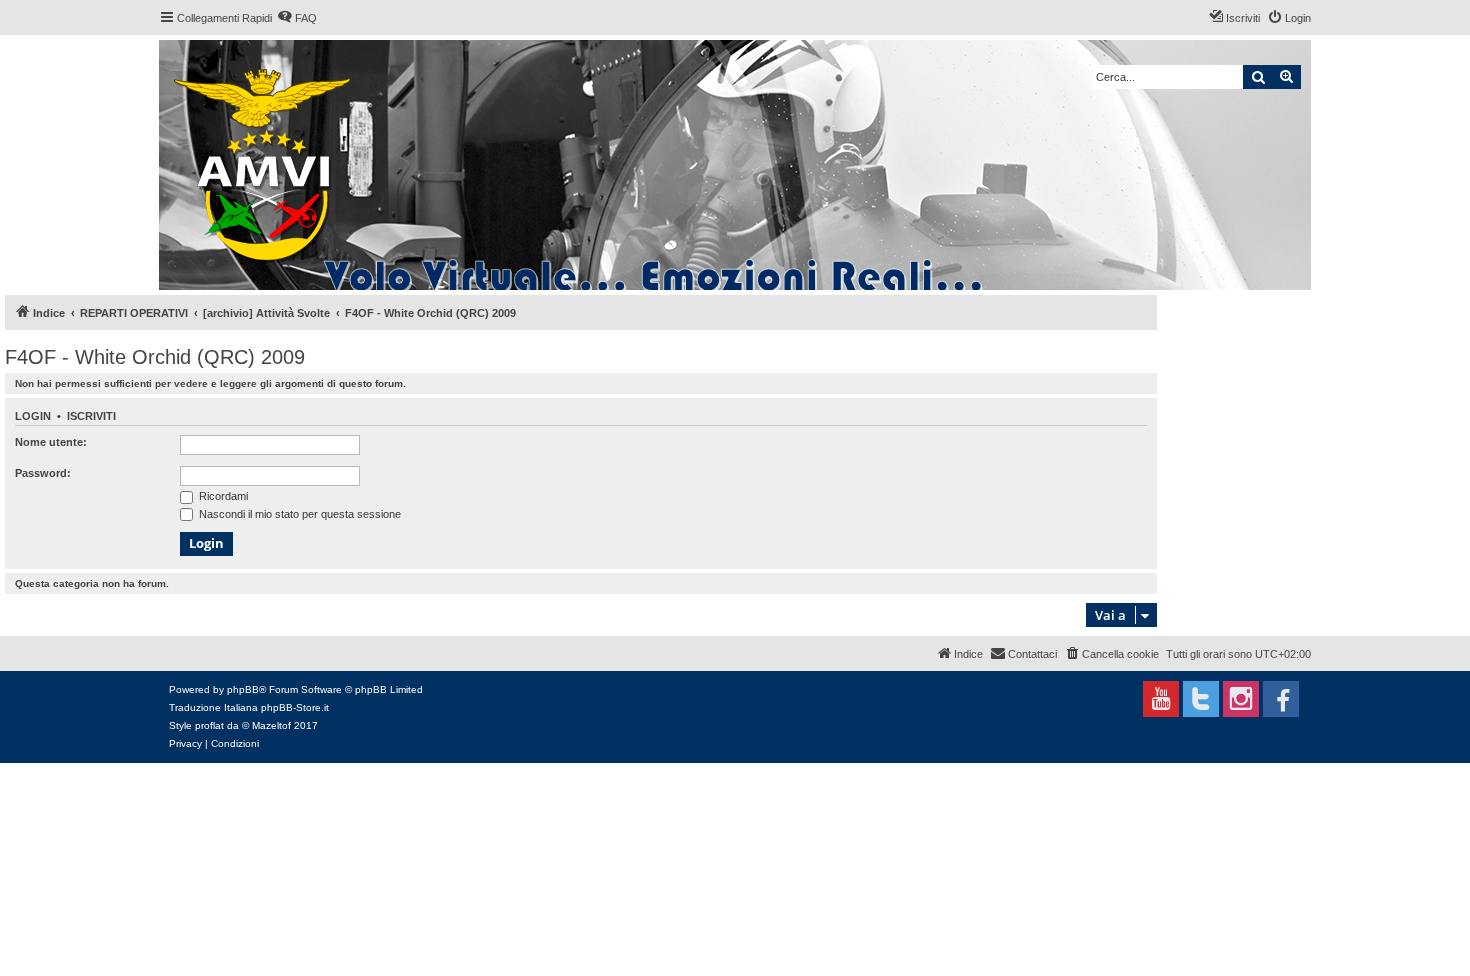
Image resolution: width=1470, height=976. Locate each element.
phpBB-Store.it (295, 707)
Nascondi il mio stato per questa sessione (298, 514)
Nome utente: (51, 442)
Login (33, 416)
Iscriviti (91, 416)
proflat (209, 725)
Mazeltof (271, 725)
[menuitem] (297, 18)
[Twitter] (1201, 699)
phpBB (243, 689)
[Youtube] (1161, 699)
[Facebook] (1281, 699)
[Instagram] (1241, 699)
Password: (43, 473)
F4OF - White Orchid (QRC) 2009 (155, 357)
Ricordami (222, 496)
